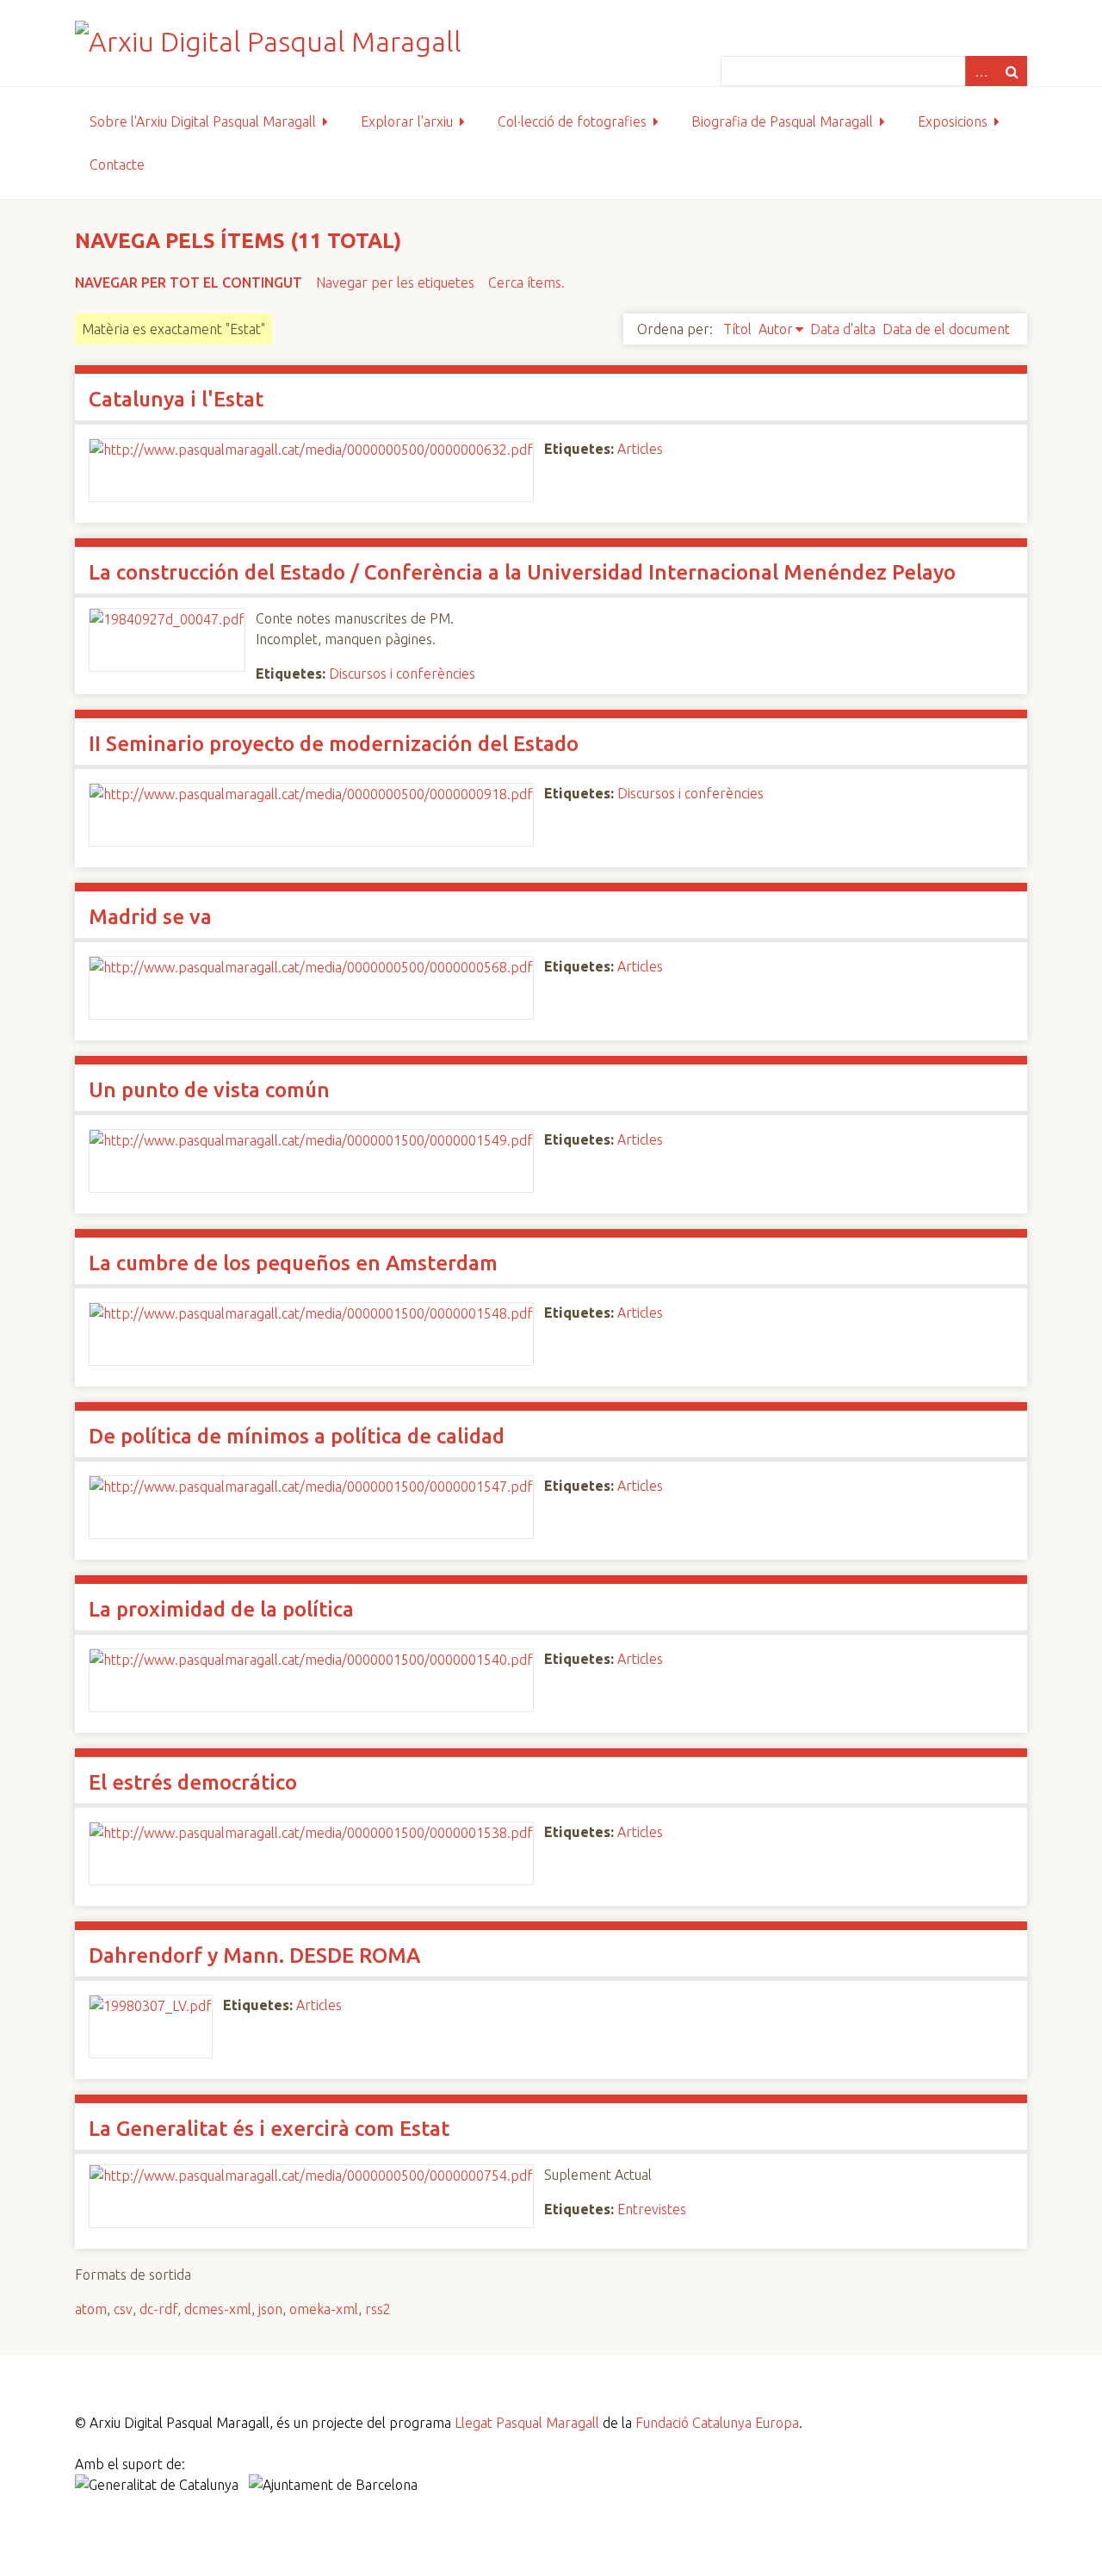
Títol (737, 329)
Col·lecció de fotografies (572, 121)
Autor (776, 329)
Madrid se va (150, 917)
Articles (640, 449)
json (270, 2309)
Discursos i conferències (402, 673)
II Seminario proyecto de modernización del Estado (334, 744)
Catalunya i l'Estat (176, 399)
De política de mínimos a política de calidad (297, 1436)
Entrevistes (652, 2209)
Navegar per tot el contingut (189, 282)
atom (91, 2309)
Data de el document (946, 329)
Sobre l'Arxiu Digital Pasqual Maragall (203, 121)
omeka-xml (324, 2309)
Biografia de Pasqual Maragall (782, 121)
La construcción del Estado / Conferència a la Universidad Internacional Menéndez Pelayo (522, 572)
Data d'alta (843, 329)
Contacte (117, 164)
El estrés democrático (193, 1782)
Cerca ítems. (526, 282)
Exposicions (953, 121)
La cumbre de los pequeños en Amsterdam (293, 1263)
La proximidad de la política (221, 1609)
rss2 (378, 2309)
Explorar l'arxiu (407, 121)
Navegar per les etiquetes (395, 282)
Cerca (1012, 71)
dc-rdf (158, 2309)
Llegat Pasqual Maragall (527, 2423)
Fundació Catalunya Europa (717, 2423)
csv (123, 2309)
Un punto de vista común (209, 1090)
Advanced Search (981, 71)
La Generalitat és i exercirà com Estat (269, 2129)
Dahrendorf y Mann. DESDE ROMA (254, 1955)
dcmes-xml (218, 2309)
